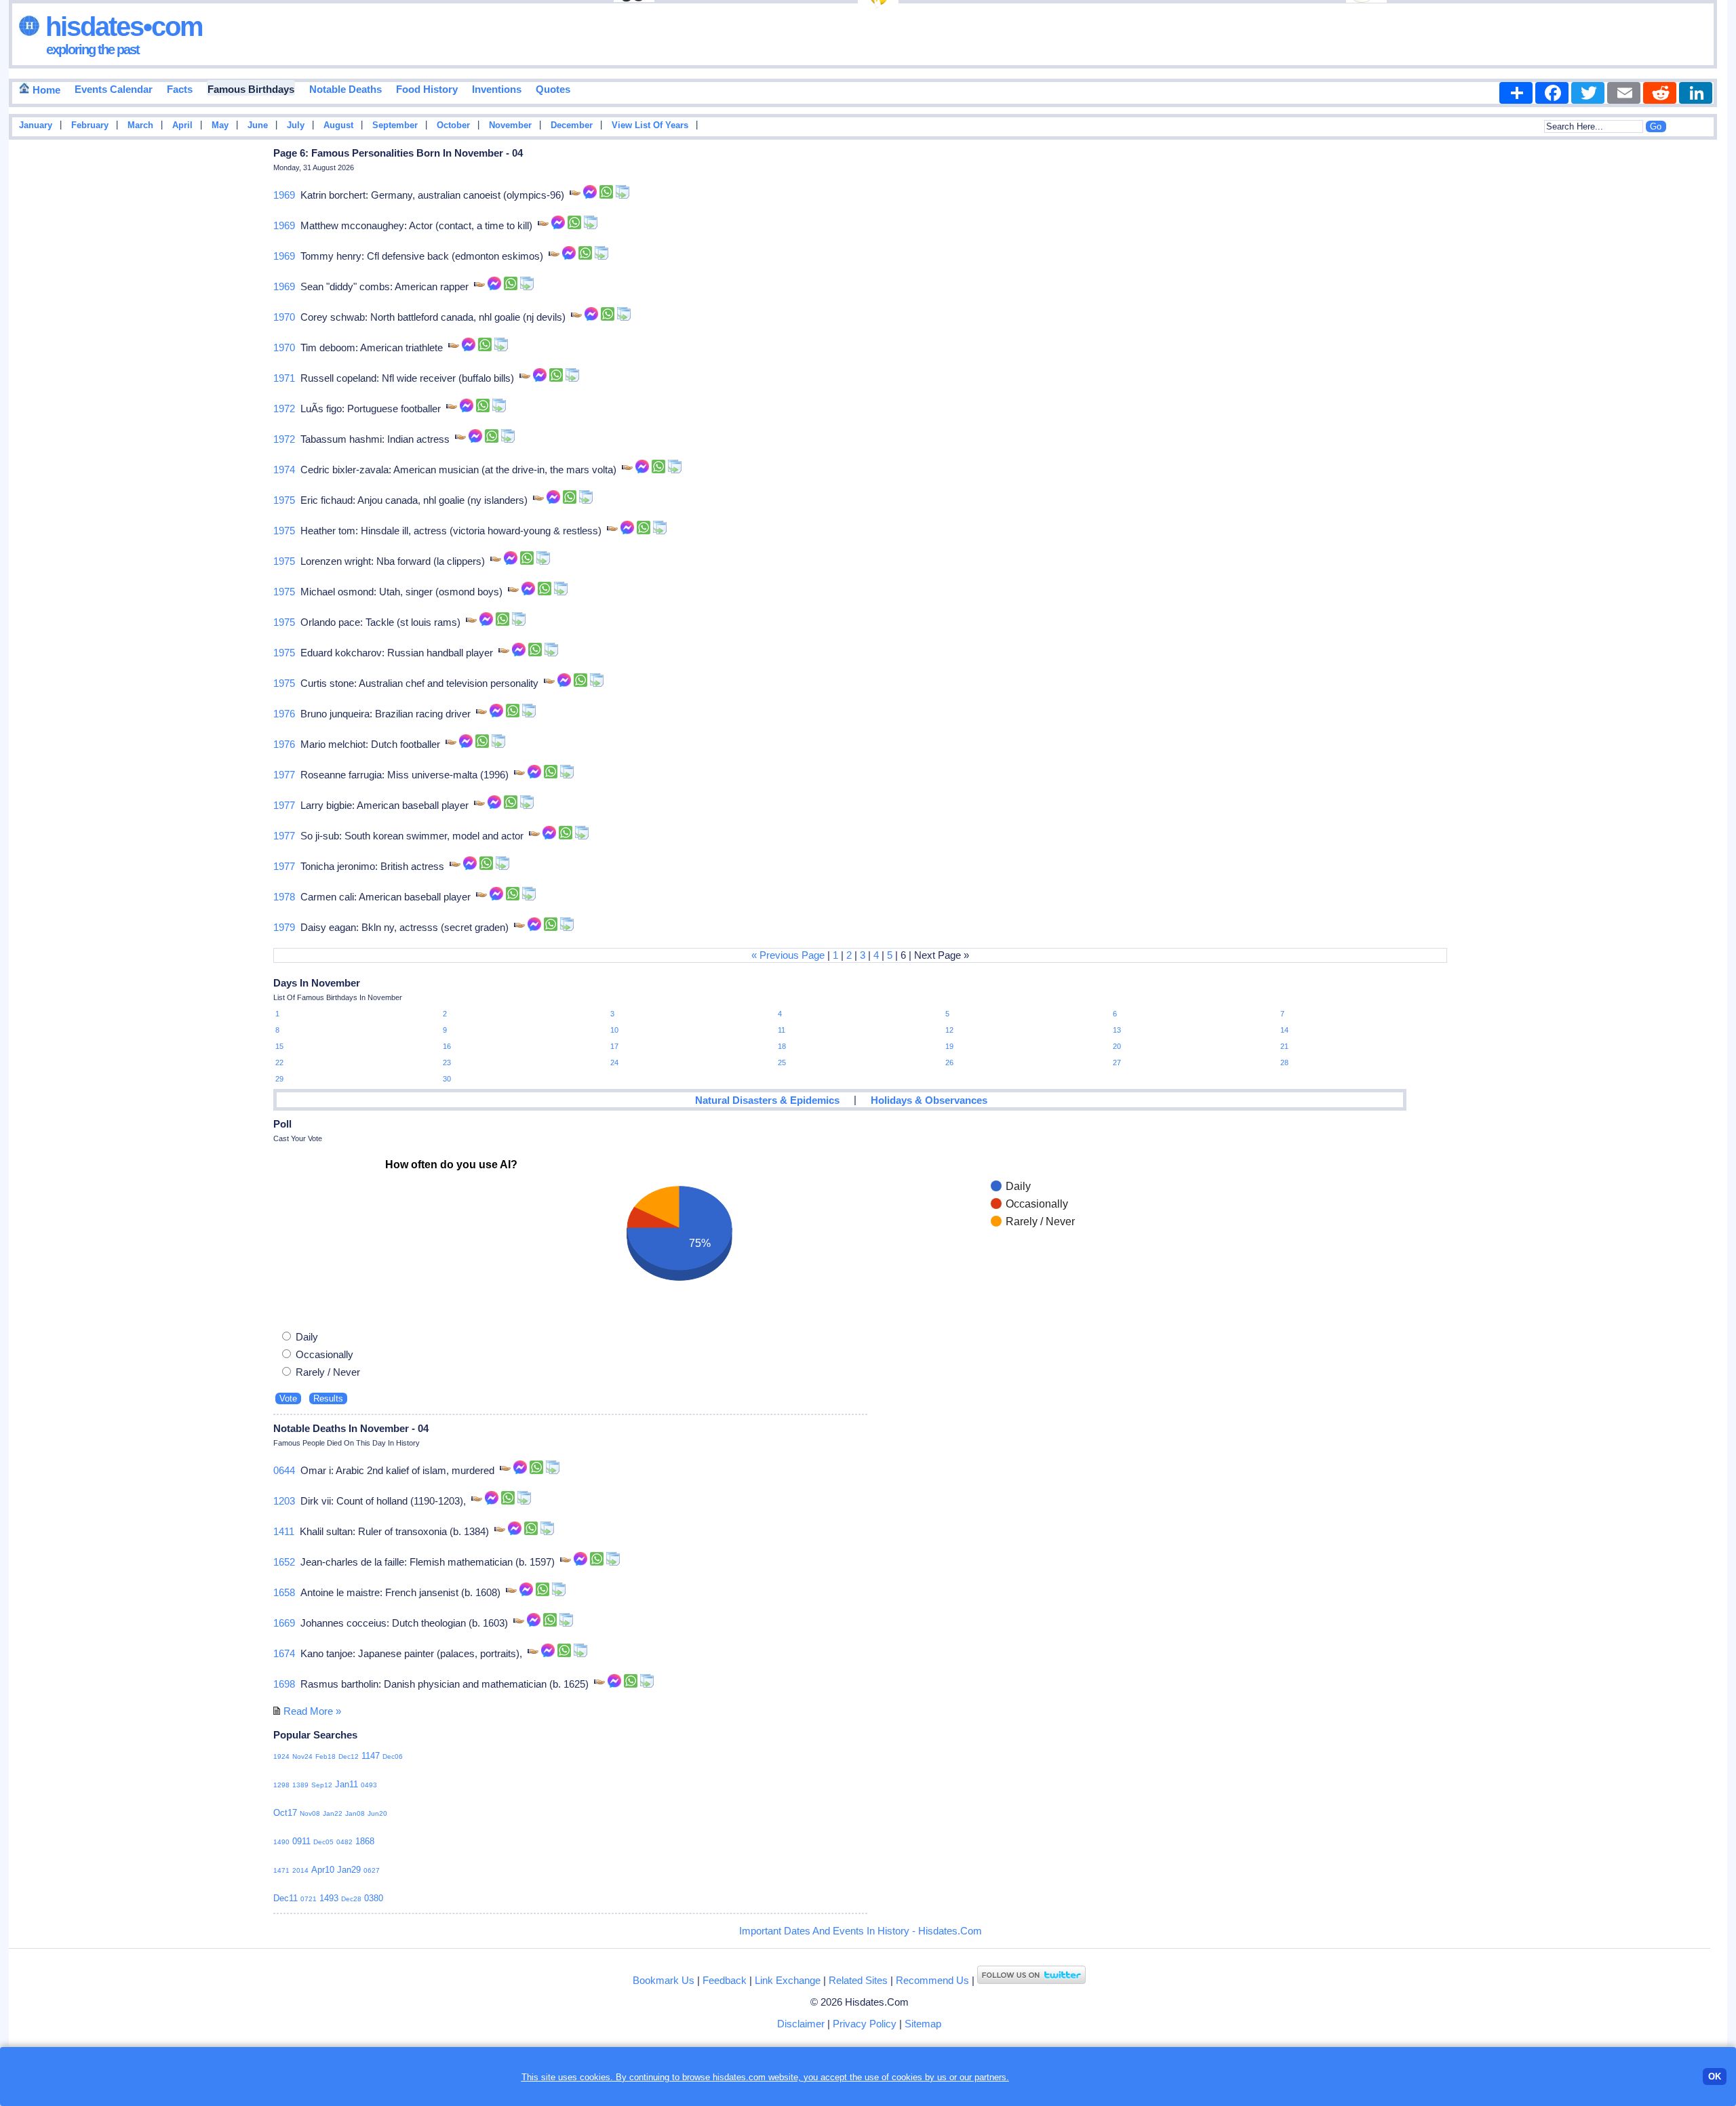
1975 (284, 500)
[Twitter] (1588, 93)
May (220, 125)
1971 (284, 378)
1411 (284, 1531)
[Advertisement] (1686, 361)
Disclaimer (801, 2024)
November (510, 125)
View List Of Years (650, 125)
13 (1117, 1030)
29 (279, 1079)
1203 (284, 1501)
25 (782, 1062)
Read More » (312, 1711)
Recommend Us (932, 1980)
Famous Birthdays (251, 89)
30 (447, 1079)
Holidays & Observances (929, 1100)
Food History (427, 89)
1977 (284, 775)
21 (1284, 1046)
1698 (284, 1684)
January (36, 125)
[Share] (1516, 93)
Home (45, 90)
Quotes (553, 89)
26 (949, 1062)
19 (949, 1046)
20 (1117, 1046)
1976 (284, 714)
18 (782, 1046)
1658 (284, 1592)
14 (1284, 1030)
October (453, 125)
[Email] (1624, 93)
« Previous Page (788, 955)
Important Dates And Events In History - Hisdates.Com (861, 1931)
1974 (284, 470)
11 (782, 1030)
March (140, 125)
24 (614, 1062)
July (296, 125)
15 (279, 1046)
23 (447, 1062)
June (258, 125)
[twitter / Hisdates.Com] (1031, 1980)
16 (447, 1046)
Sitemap (923, 2024)
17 (614, 1046)
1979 (284, 927)
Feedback (725, 1980)
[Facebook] (1552, 93)
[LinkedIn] (1696, 93)
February (90, 125)
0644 (284, 1470)
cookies (907, 2077)
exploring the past (93, 49)
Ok (1715, 2077)
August (338, 125)
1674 (284, 1653)
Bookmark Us (664, 1980)
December (572, 125)
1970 (284, 317)
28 (1284, 1062)
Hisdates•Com (121, 26)
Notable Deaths (346, 89)
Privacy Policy (865, 2024)
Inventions (497, 89)
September (395, 125)
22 (279, 1062)
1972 (284, 409)
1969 (284, 195)
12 (949, 1030)
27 (1117, 1062)
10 (614, 1030)
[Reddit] (1660, 93)
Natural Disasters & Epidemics (767, 1100)
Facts (180, 89)
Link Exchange (788, 1980)
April (182, 125)
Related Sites (858, 1980)
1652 (284, 1562)
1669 (284, 1623)
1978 (284, 897)
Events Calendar (114, 89)
